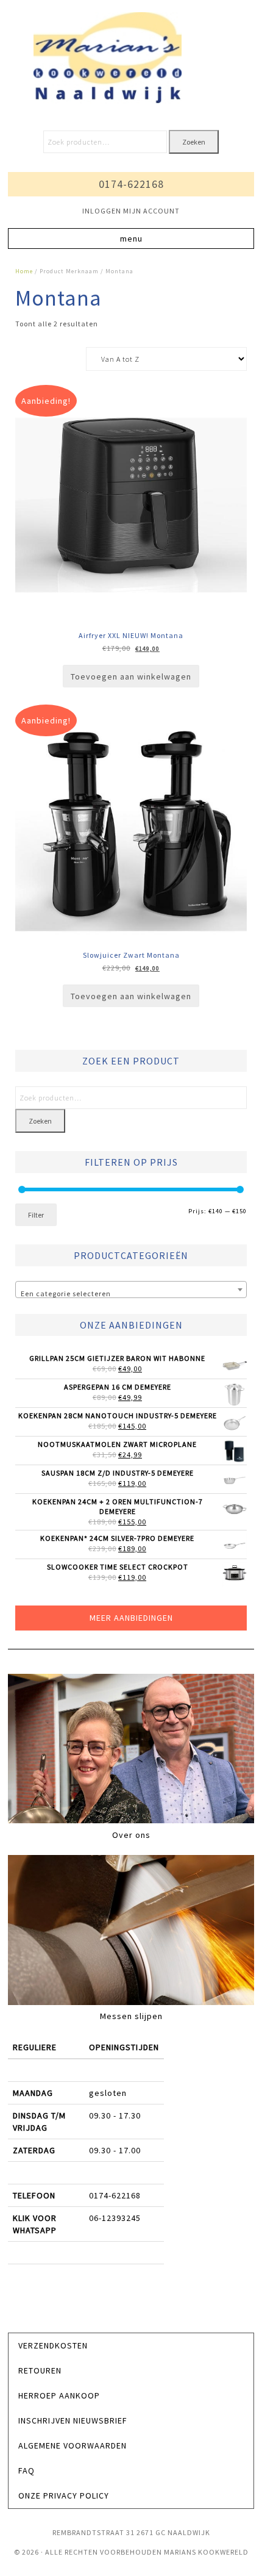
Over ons (131, 1835)
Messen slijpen (131, 2016)
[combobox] (131, 1290)
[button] (131, 239)
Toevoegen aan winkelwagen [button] (131, 676)
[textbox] (131, 1294)
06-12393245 (115, 2218)
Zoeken (194, 142)
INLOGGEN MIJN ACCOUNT (131, 211)
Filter (36, 1215)
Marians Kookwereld (131, 58)
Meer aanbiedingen (131, 1618)
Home (24, 271)
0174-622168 (131, 184)
